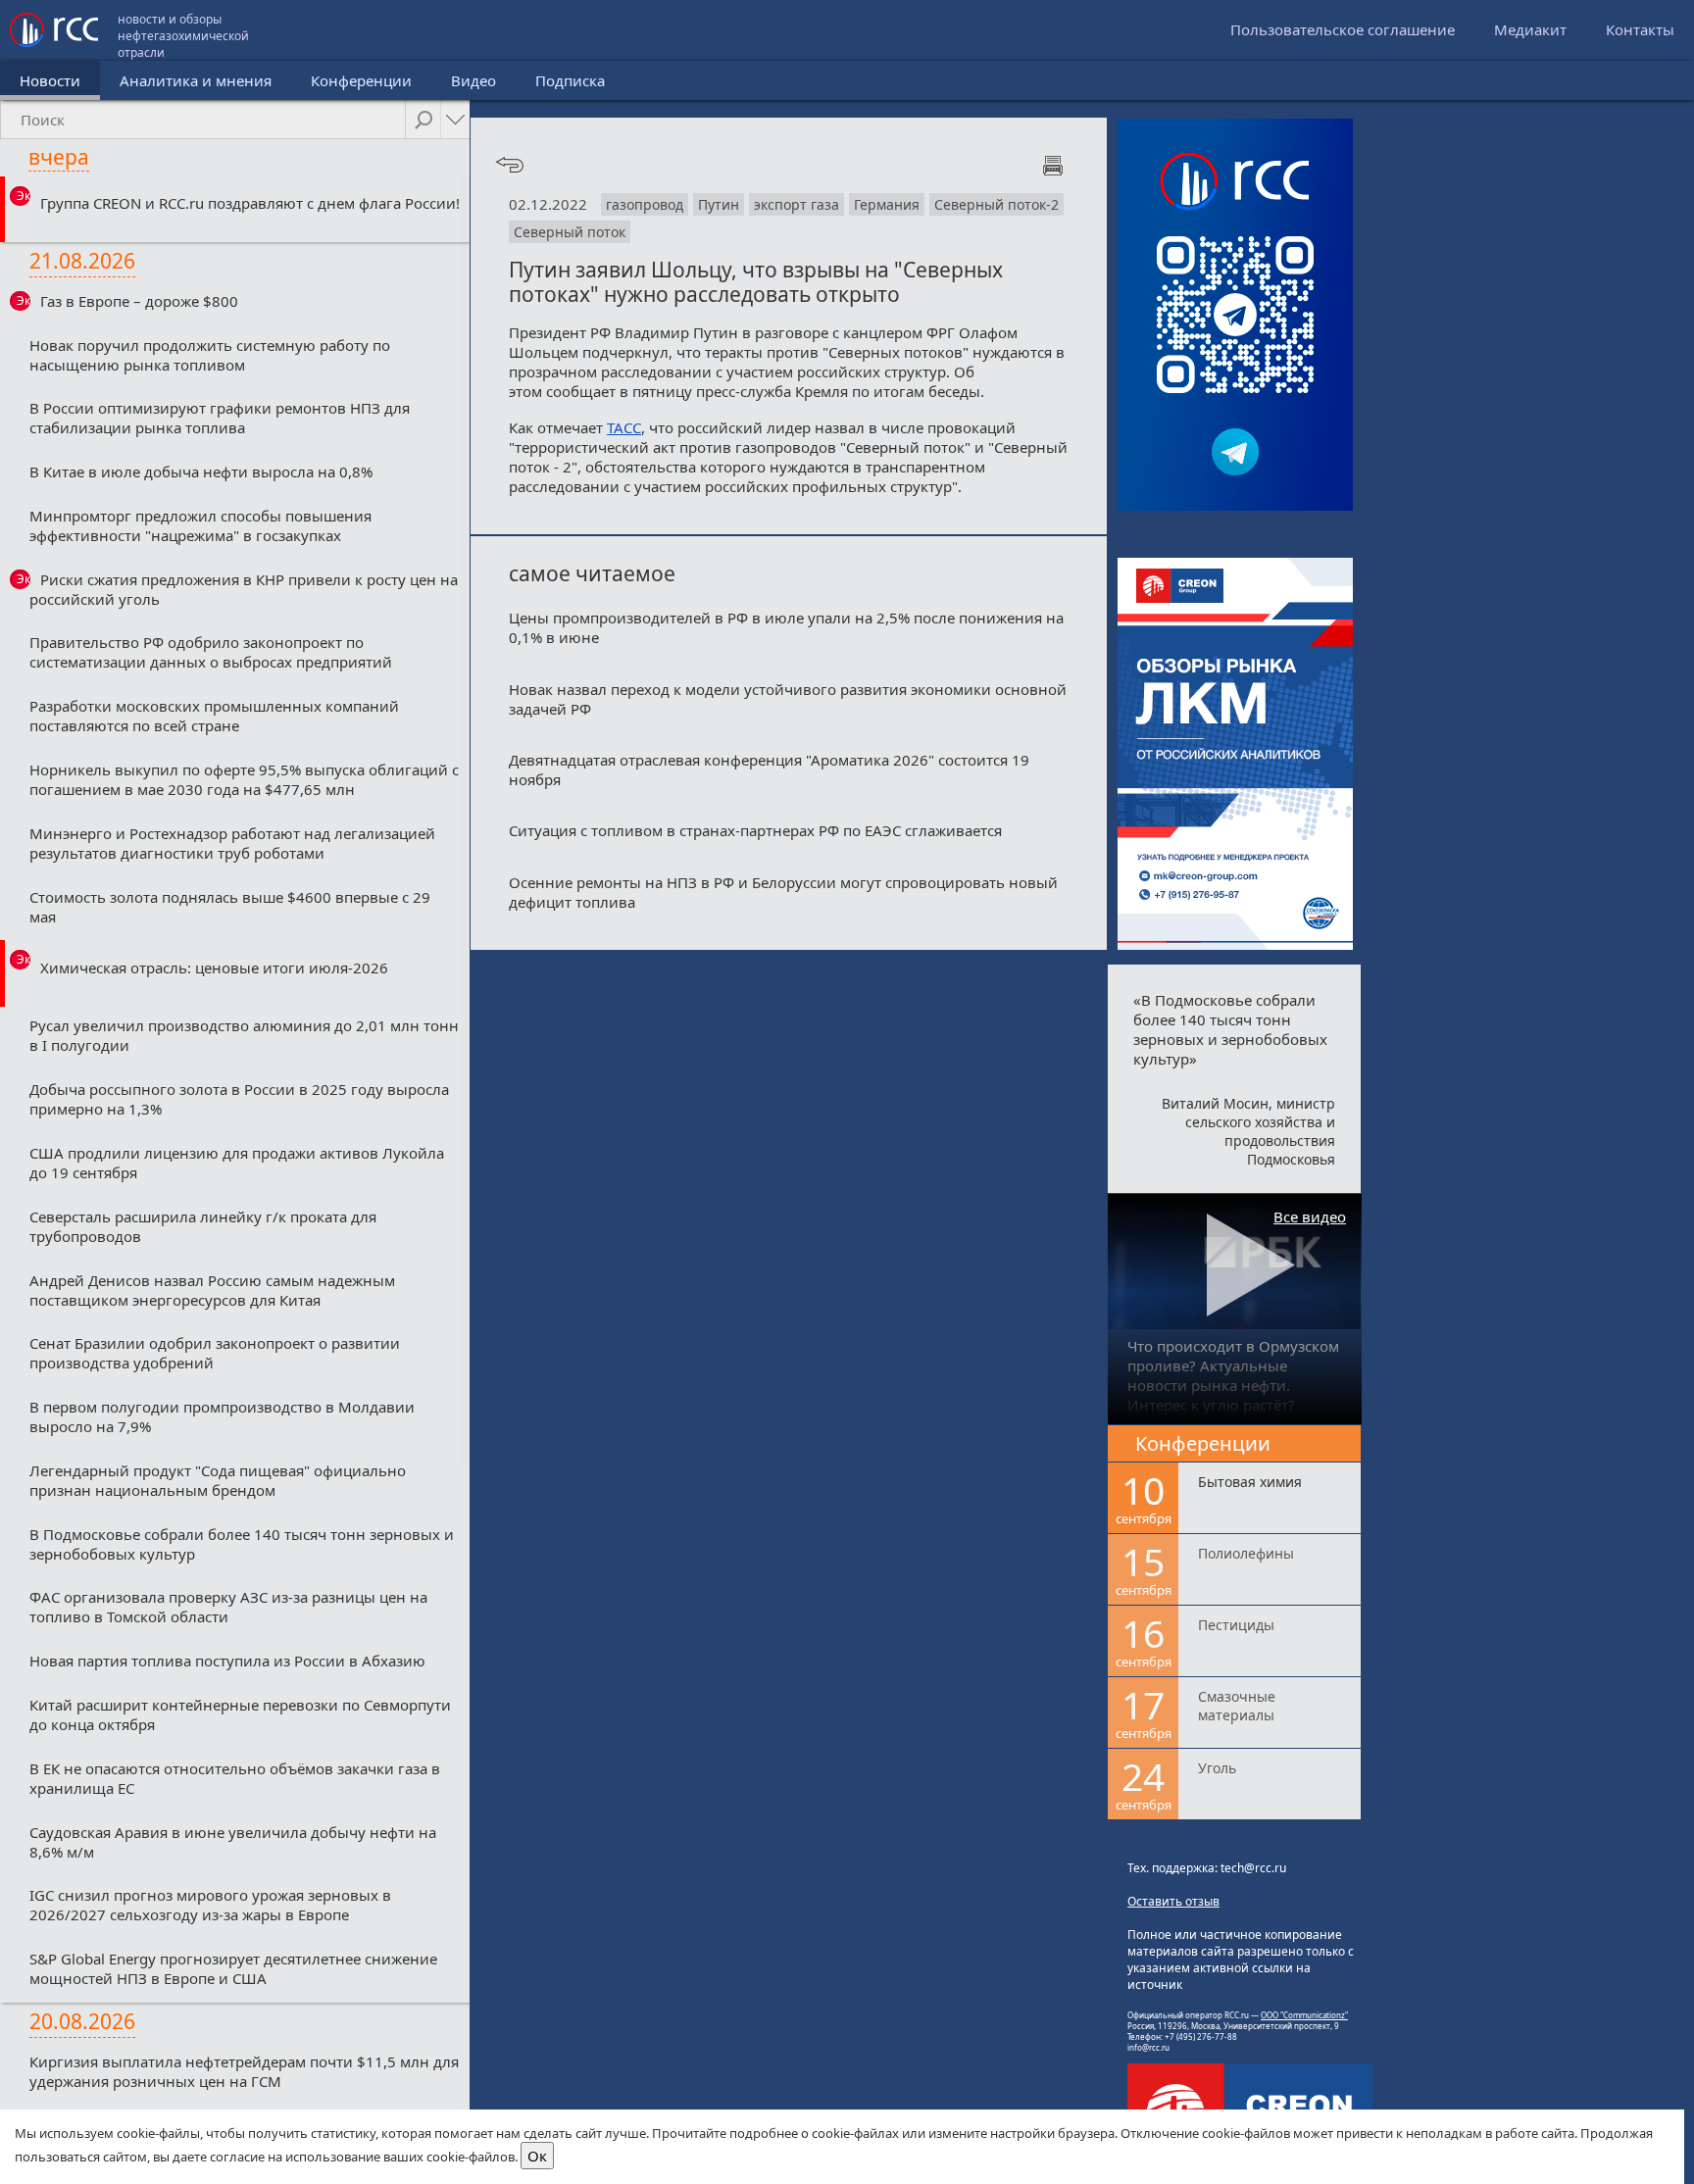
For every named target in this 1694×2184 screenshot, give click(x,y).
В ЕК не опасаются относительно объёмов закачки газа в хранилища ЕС (235, 1778)
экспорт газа (797, 204)
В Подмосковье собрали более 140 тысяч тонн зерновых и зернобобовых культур (242, 1544)
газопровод (645, 204)
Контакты (1640, 29)
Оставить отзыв (1173, 1901)
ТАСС (624, 427)
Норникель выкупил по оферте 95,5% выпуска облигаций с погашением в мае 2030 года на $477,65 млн (244, 779)
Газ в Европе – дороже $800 (139, 301)
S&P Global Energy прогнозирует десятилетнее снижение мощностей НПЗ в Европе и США (233, 1968)
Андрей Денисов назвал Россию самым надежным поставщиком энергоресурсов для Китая (212, 1290)
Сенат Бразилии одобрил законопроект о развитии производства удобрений (215, 1353)
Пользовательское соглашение (1343, 29)
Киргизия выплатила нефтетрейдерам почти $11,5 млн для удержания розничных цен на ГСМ (244, 2071)
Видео (473, 80)
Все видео (1310, 1216)
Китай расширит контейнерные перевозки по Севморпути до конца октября (240, 1714)
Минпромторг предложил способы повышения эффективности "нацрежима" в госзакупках (200, 525)
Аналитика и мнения (196, 80)
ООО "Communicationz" (1304, 2015)
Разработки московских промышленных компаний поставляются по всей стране (214, 716)
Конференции (361, 80)
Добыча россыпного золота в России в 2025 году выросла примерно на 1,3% (239, 1099)
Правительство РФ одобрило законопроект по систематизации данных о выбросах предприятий (211, 652)
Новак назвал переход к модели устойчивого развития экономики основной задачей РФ (788, 699)
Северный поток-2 (996, 204)
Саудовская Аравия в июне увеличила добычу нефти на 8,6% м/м (233, 1842)
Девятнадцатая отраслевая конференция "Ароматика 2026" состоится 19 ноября (769, 769)
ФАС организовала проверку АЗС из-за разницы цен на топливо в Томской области (228, 1607)
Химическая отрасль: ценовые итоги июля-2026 (214, 968)
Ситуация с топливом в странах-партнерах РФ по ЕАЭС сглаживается (755, 830)
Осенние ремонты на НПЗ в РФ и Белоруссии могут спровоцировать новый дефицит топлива (783, 892)
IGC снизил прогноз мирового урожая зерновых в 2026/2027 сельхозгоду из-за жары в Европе (210, 1905)
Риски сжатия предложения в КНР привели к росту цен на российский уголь (244, 589)
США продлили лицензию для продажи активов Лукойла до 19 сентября (237, 1163)
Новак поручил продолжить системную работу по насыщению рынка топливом (210, 355)
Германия (887, 204)
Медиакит (1530, 29)
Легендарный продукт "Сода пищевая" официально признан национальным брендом (218, 1480)
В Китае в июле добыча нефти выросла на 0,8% (201, 472)
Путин (719, 204)
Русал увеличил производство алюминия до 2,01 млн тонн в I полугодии (244, 1035)
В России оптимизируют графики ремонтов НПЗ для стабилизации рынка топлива (220, 418)
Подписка (570, 80)
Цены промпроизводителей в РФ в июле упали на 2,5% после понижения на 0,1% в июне (786, 627)
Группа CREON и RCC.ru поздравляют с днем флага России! (250, 203)
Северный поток (570, 232)
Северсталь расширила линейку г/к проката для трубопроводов (203, 1226)
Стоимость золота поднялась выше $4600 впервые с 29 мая (230, 907)
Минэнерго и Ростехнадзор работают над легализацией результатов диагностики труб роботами (232, 843)
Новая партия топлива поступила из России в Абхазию (227, 1661)
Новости (50, 80)
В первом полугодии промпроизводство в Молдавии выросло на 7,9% (222, 1416)
